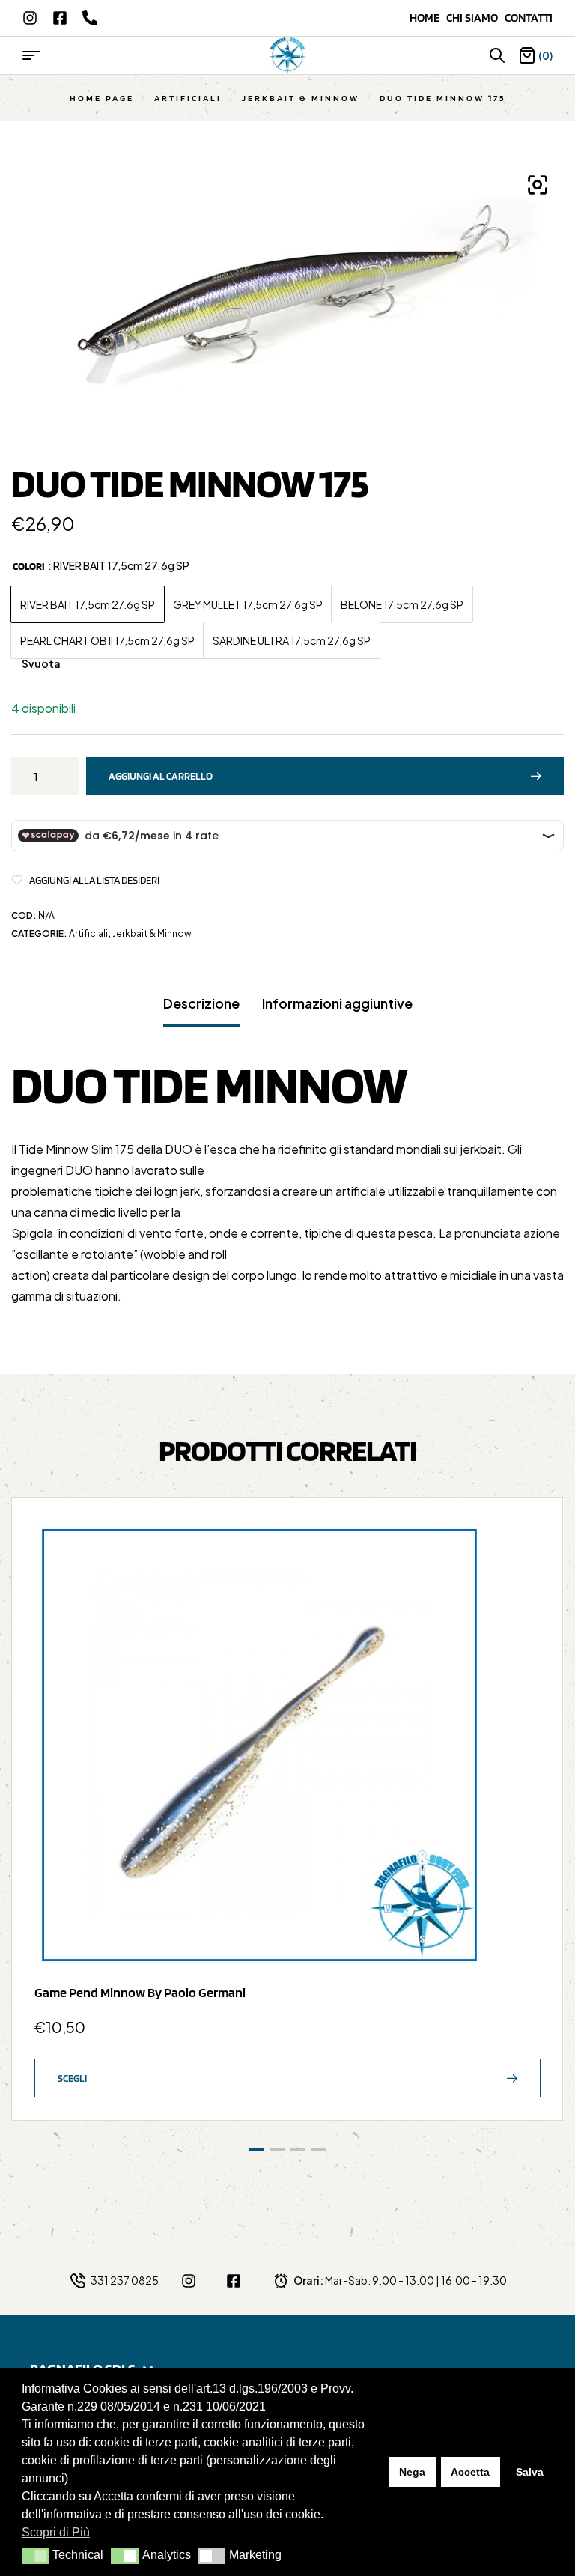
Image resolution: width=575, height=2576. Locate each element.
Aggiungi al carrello (161, 776)
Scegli (72, 2078)
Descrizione (201, 1003)
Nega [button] (412, 2472)
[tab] (201, 1011)
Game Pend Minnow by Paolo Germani (140, 1992)
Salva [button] (530, 2472)
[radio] (88, 604)
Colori (29, 566)
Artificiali (188, 98)
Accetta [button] (470, 2472)
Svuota (41, 664)
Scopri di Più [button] (56, 2532)
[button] (36, 2556)
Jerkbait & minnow (301, 98)
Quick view (522, 1576)
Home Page (102, 98)
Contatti (529, 18)
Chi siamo (475, 18)
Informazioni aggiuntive (337, 1003)
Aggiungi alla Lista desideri (94, 880)
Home (428, 18)
